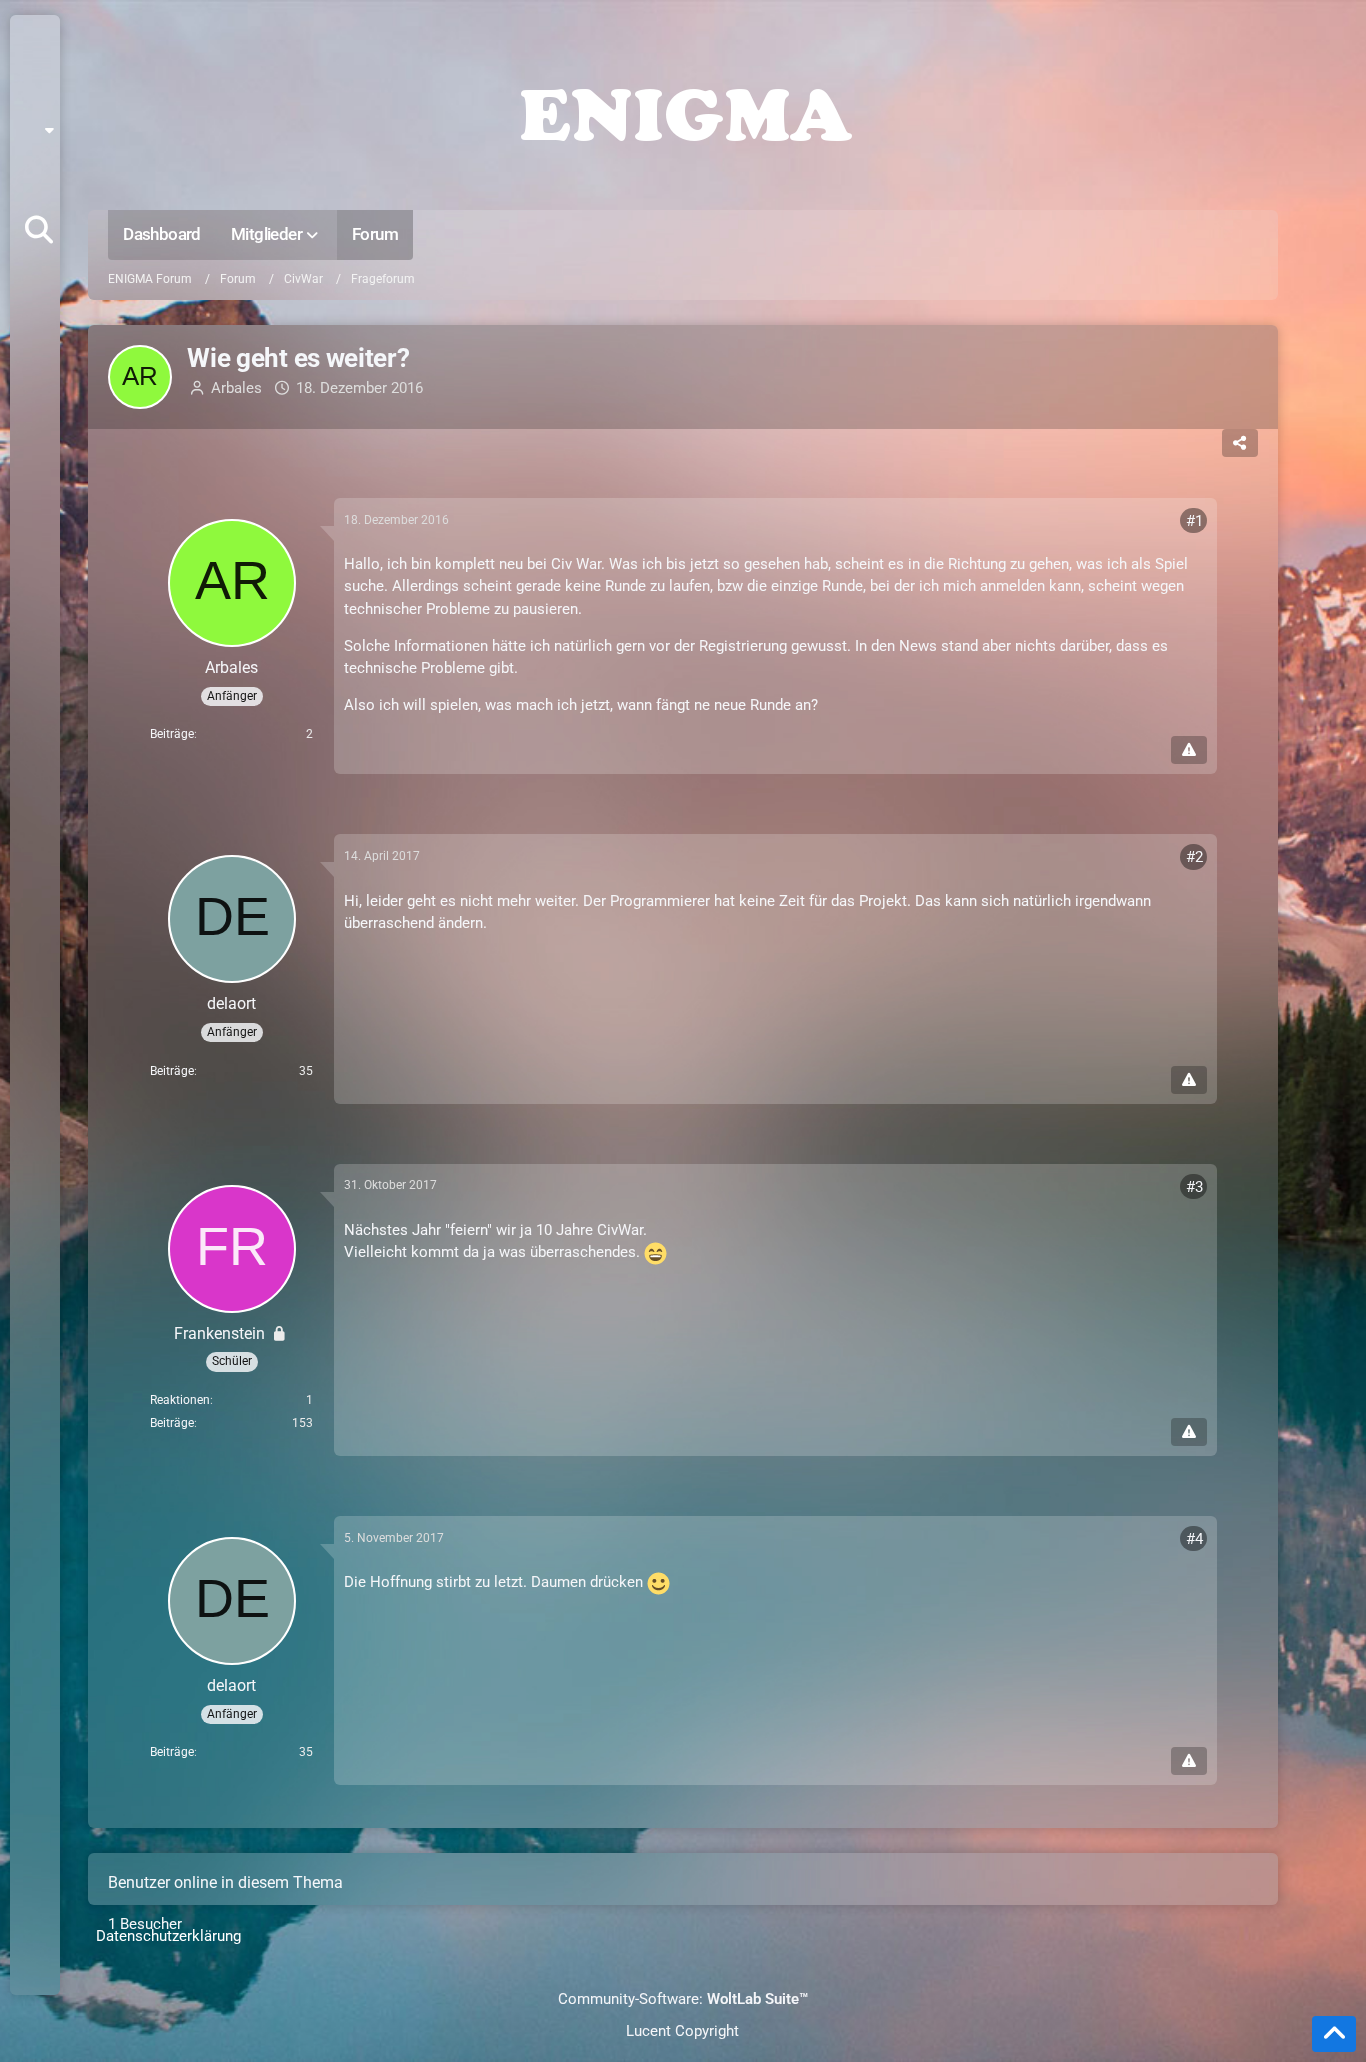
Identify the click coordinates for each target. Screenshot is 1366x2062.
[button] (41, 130)
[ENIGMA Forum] (682, 110)
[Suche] (39, 230)
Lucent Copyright (682, 2031)
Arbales (236, 388)
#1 (1194, 521)
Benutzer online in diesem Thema (225, 1882)
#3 (1194, 1187)
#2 (1194, 857)
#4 (1194, 1539)
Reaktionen (180, 1400)
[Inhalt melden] (1189, 750)
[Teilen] (1240, 443)
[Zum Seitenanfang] (1334, 2034)
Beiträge (172, 734)
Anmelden (33, 180)
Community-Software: (683, 1999)
